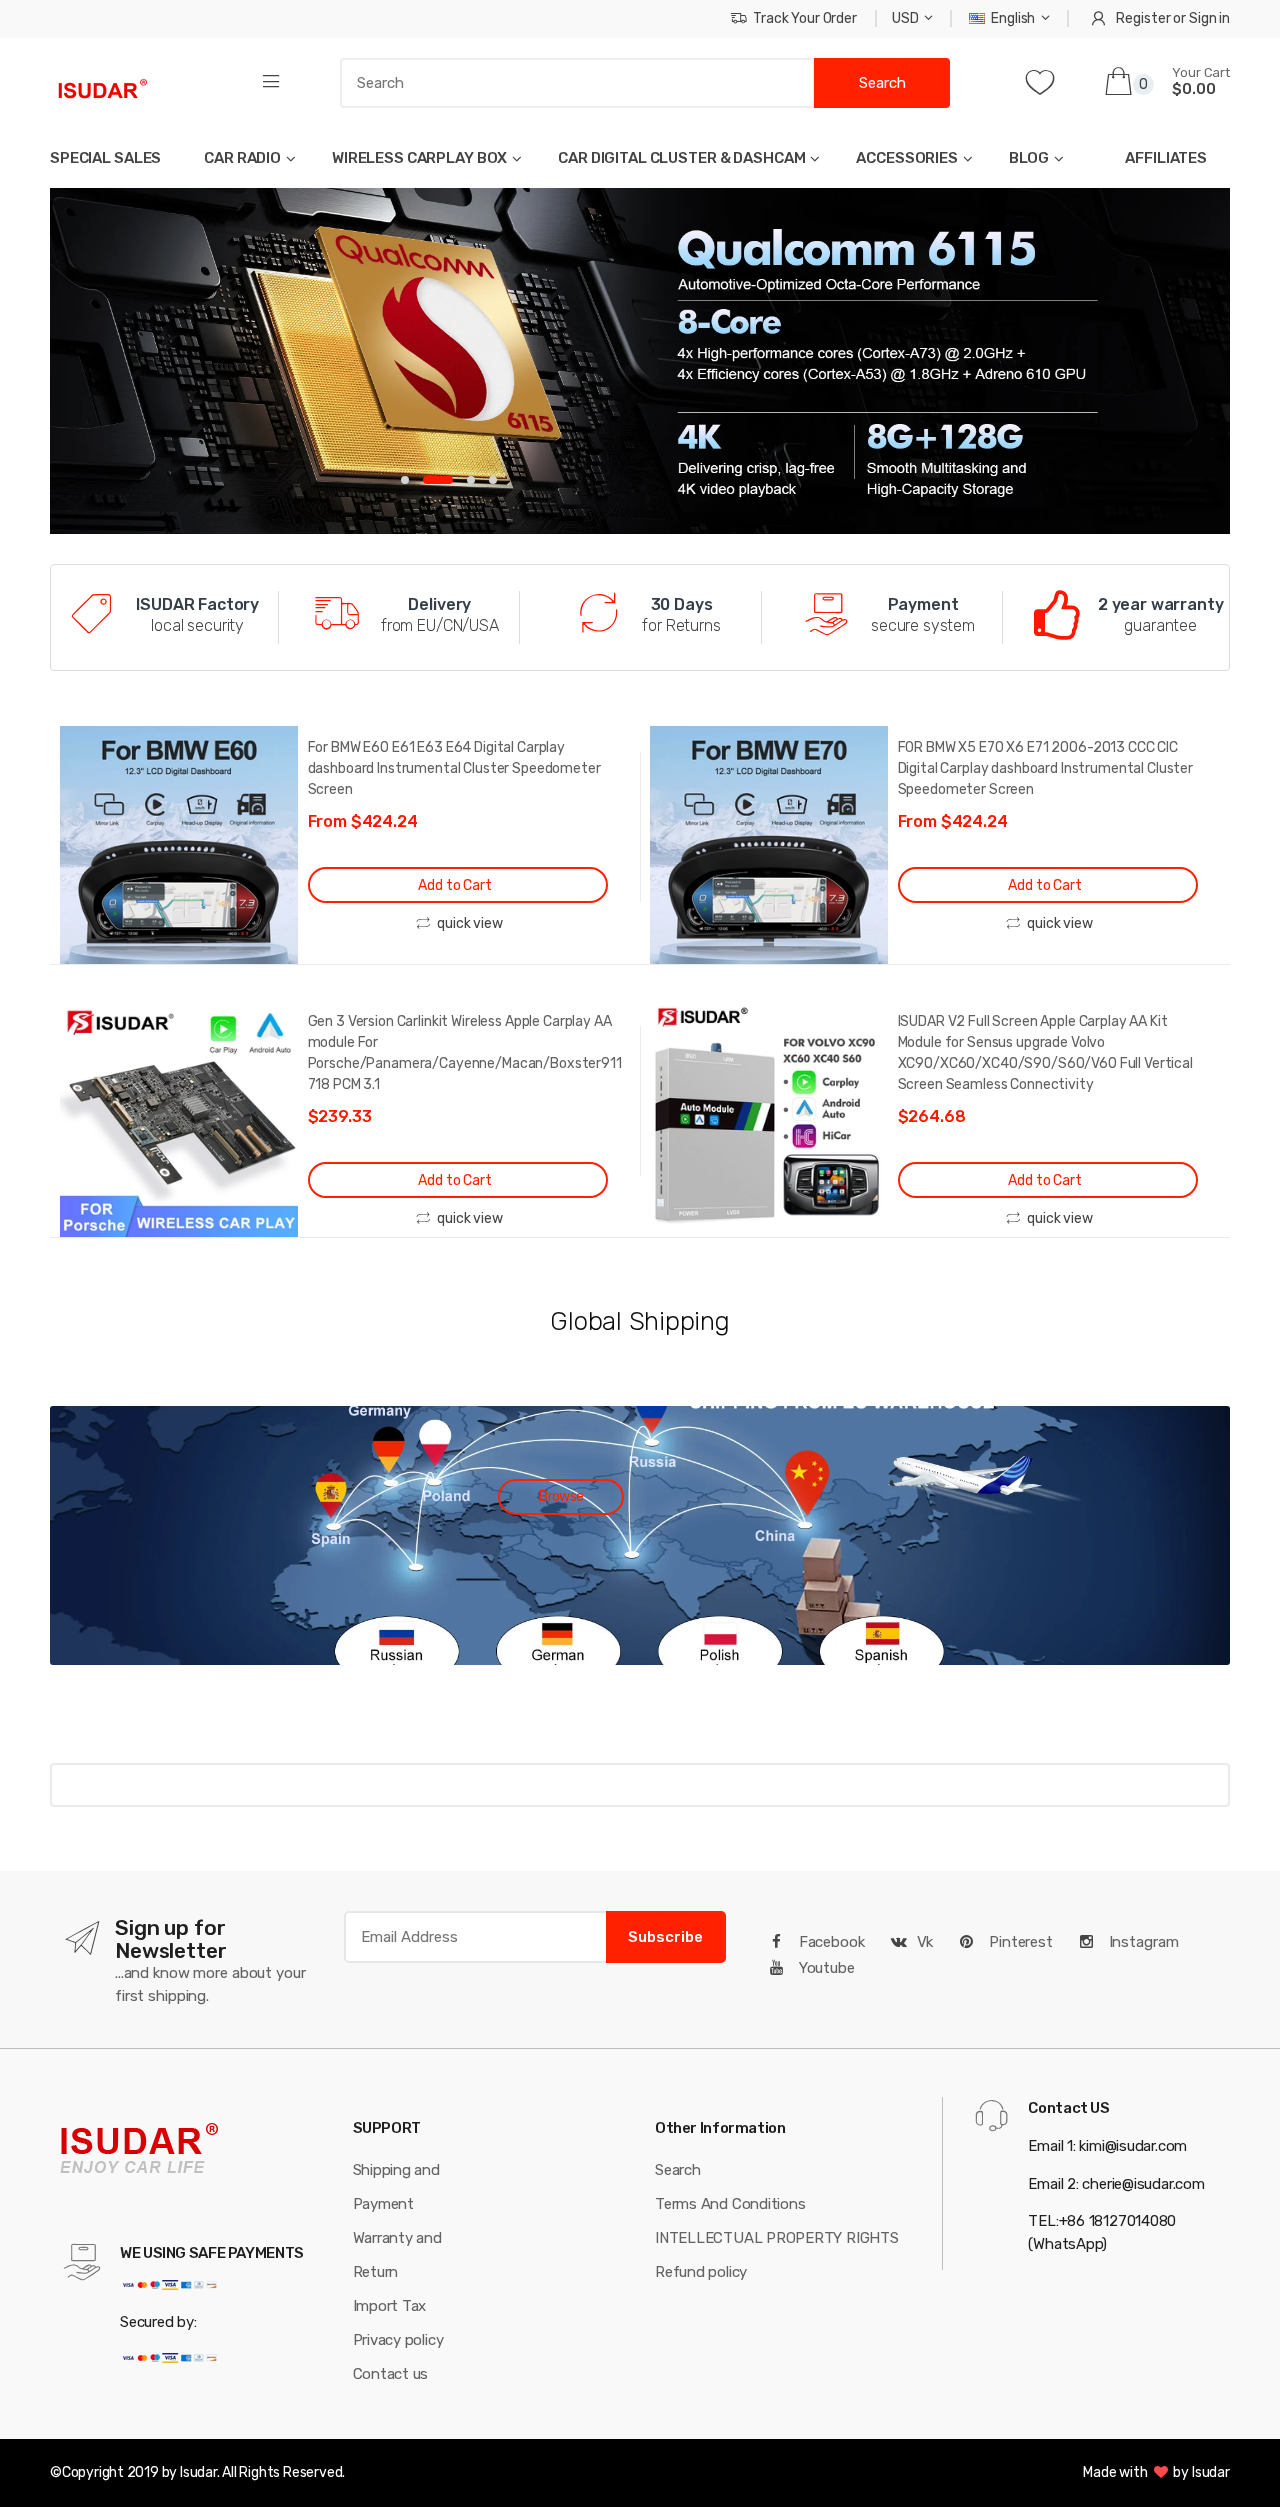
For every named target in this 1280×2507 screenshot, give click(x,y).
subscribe (665, 1937)
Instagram (1142, 1942)
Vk (925, 1942)
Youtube (825, 1968)
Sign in (1209, 18)
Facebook (830, 1942)
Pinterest (1019, 1942)
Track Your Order (805, 18)
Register (1143, 18)
